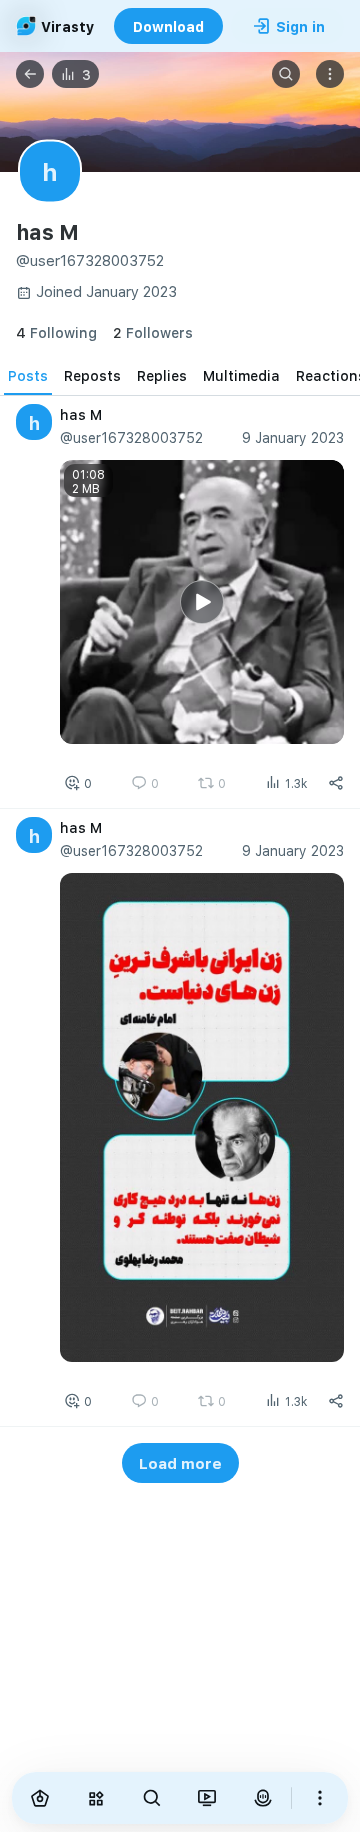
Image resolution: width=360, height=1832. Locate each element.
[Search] (286, 74)
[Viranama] (208, 1798)
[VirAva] (263, 1798)
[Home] (40, 1798)
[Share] (336, 783)
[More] (320, 1798)
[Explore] (96, 1798)
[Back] (30, 74)
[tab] (28, 375)
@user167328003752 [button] (131, 437)
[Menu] (330, 74)
